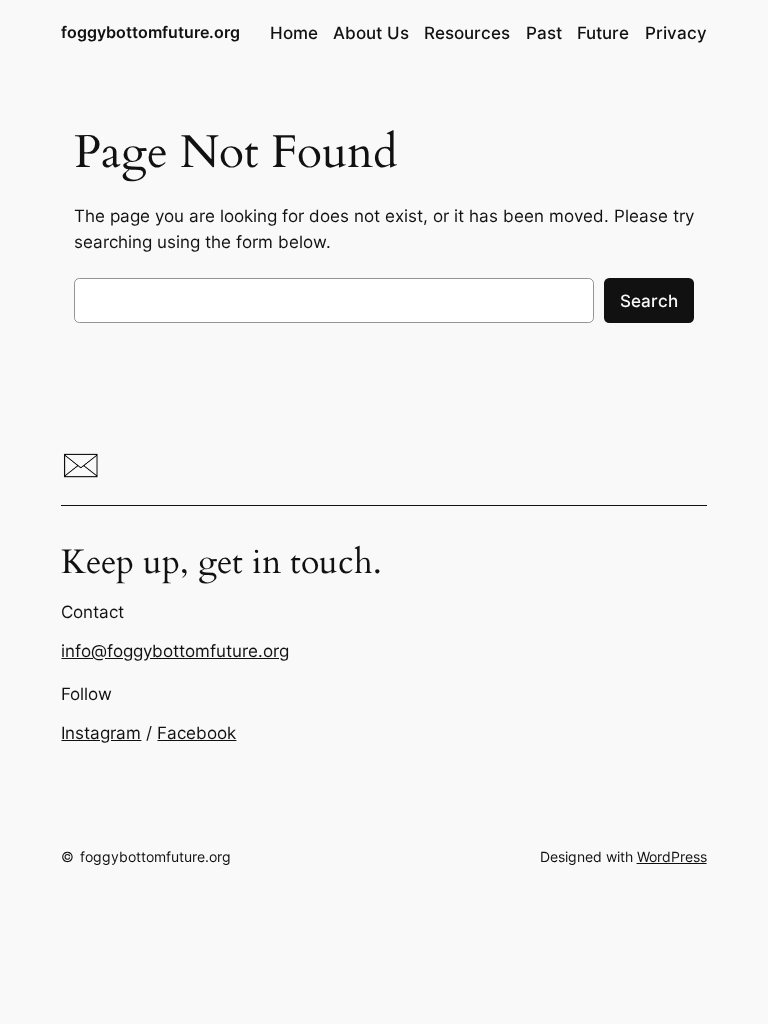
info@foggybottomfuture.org (175, 651)
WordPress (672, 856)
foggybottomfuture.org (150, 32)
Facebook (196, 733)
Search (649, 301)
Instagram (101, 733)
